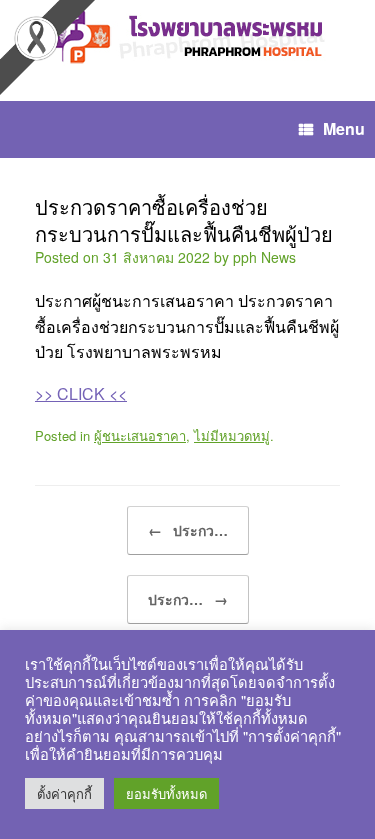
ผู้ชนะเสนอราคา (140, 435)
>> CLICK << (81, 393)
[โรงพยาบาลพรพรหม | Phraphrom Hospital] (187, 35)
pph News (264, 257)
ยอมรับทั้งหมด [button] (166, 793)
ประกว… (188, 530)
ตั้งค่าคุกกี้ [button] (64, 793)
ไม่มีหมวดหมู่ (232, 435)
